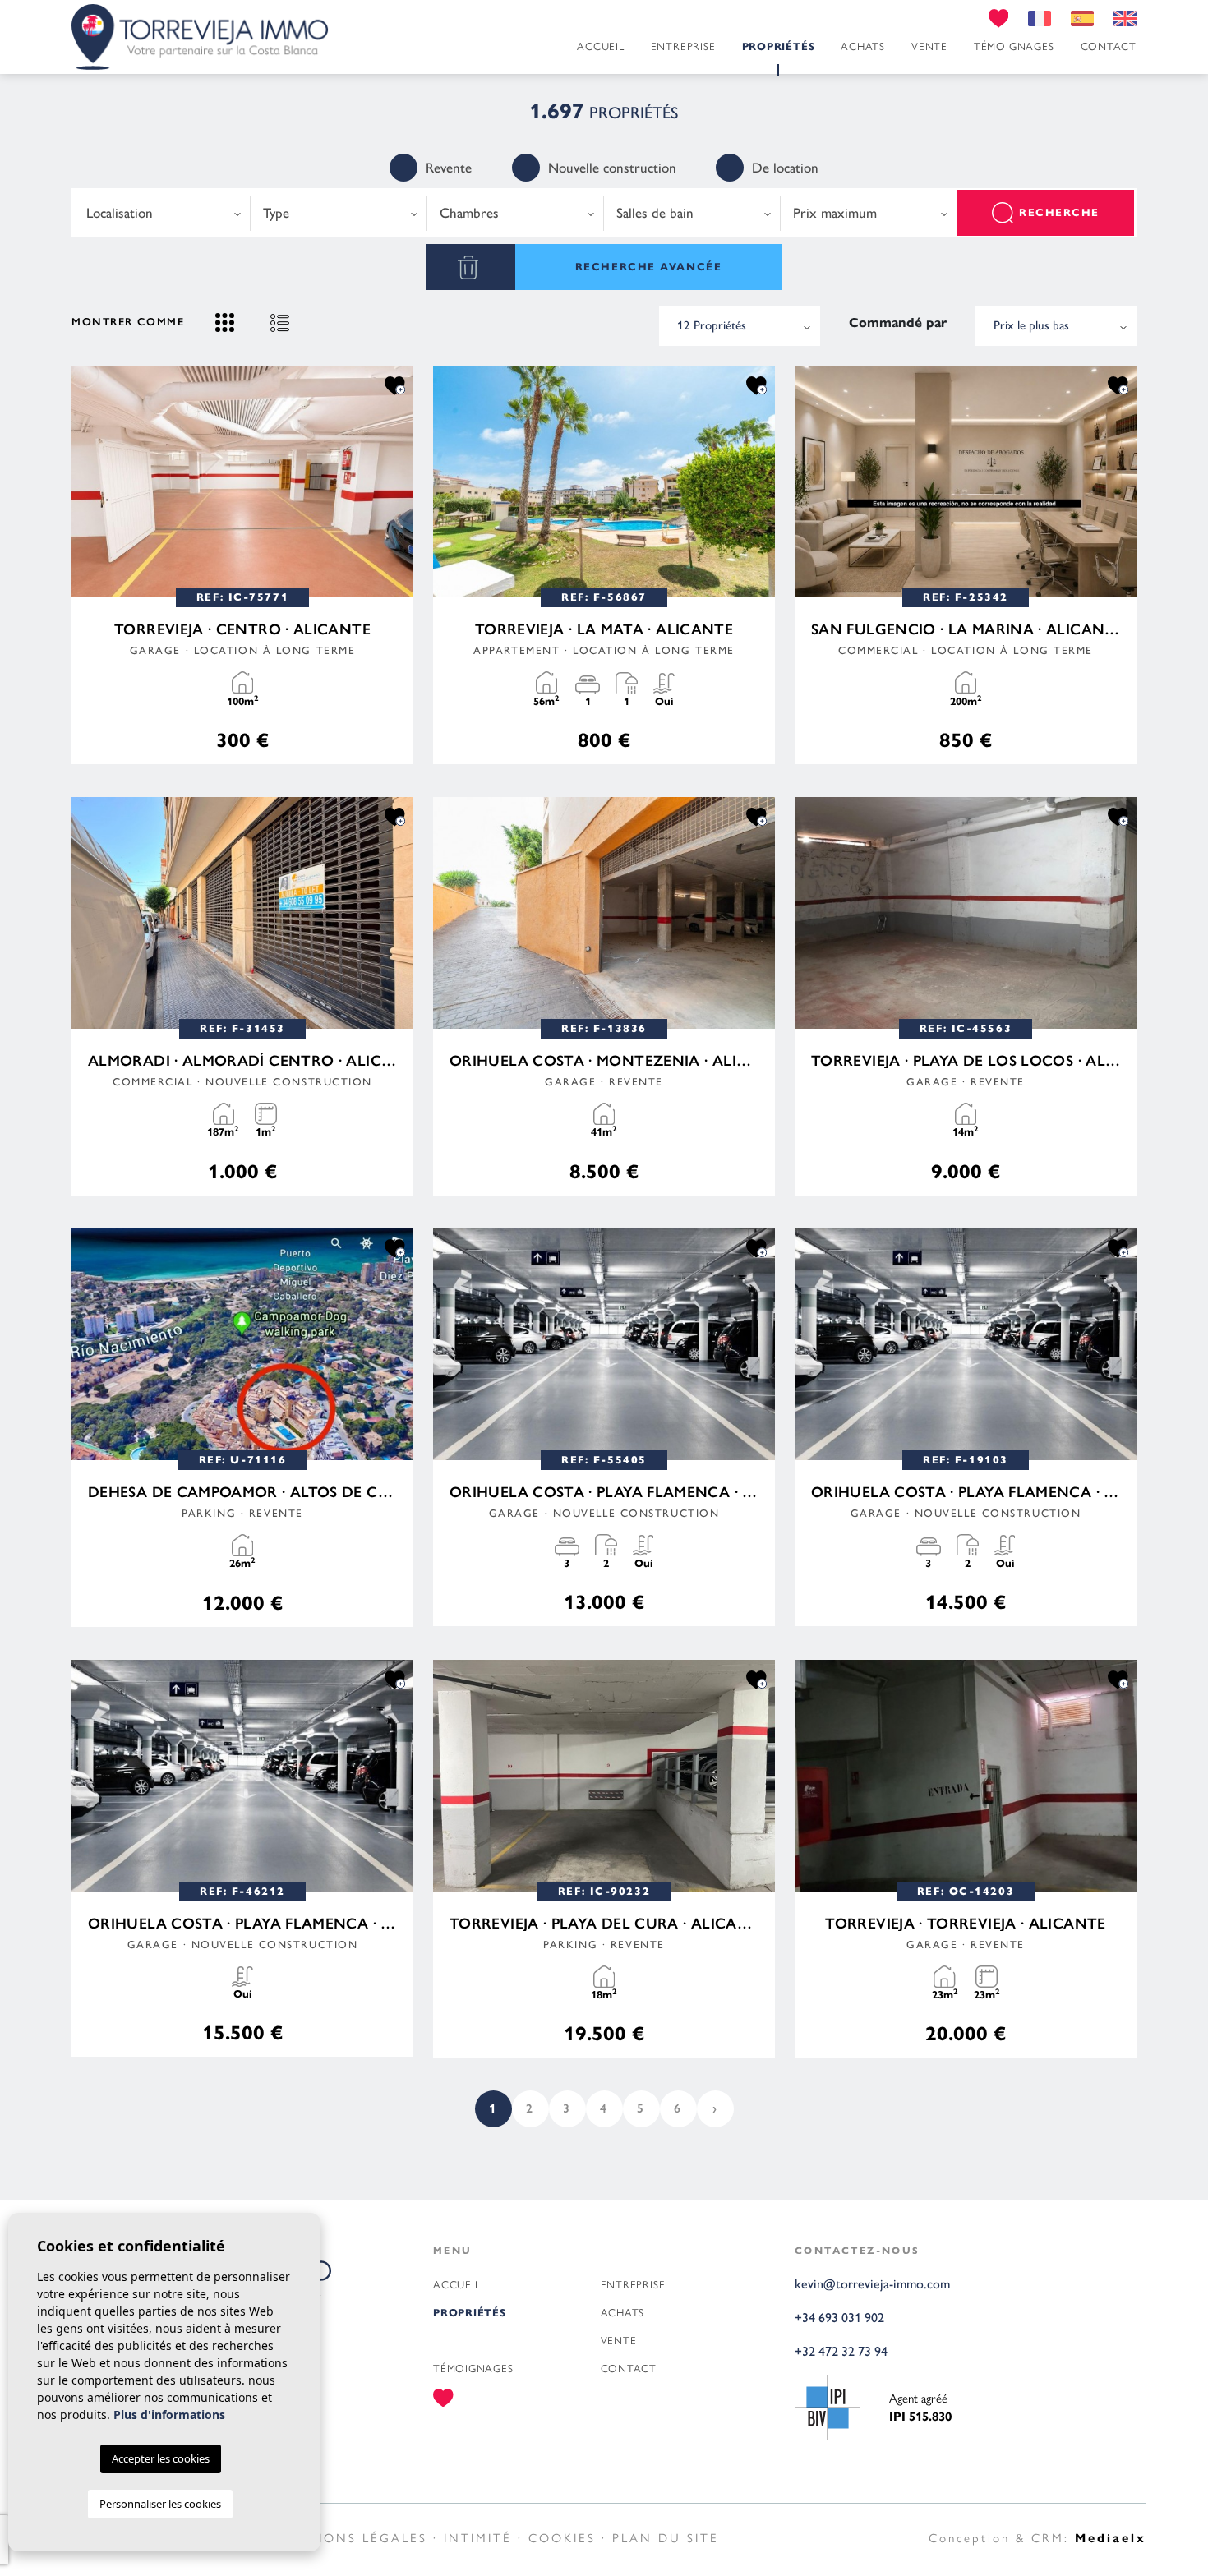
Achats (863, 46)
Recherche (1059, 213)
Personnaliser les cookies (160, 2504)
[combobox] (162, 213)
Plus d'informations (169, 2415)
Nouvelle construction (612, 168)
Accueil (600, 46)
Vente (929, 46)
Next (397, 482)
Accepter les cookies (161, 2458)
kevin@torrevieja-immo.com (872, 2284)
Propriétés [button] (779, 47)
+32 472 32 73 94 (841, 2351)
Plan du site (666, 2537)
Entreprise (683, 46)
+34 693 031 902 (839, 2318)
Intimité (478, 2537)
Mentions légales (351, 2537)
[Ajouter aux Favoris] (395, 385)
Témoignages (1014, 46)
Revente (449, 168)
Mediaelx (1111, 2538)
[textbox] (162, 213)
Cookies (562, 2537)
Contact (1109, 46)
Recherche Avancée (649, 267)
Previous (88, 482)
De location (785, 168)
